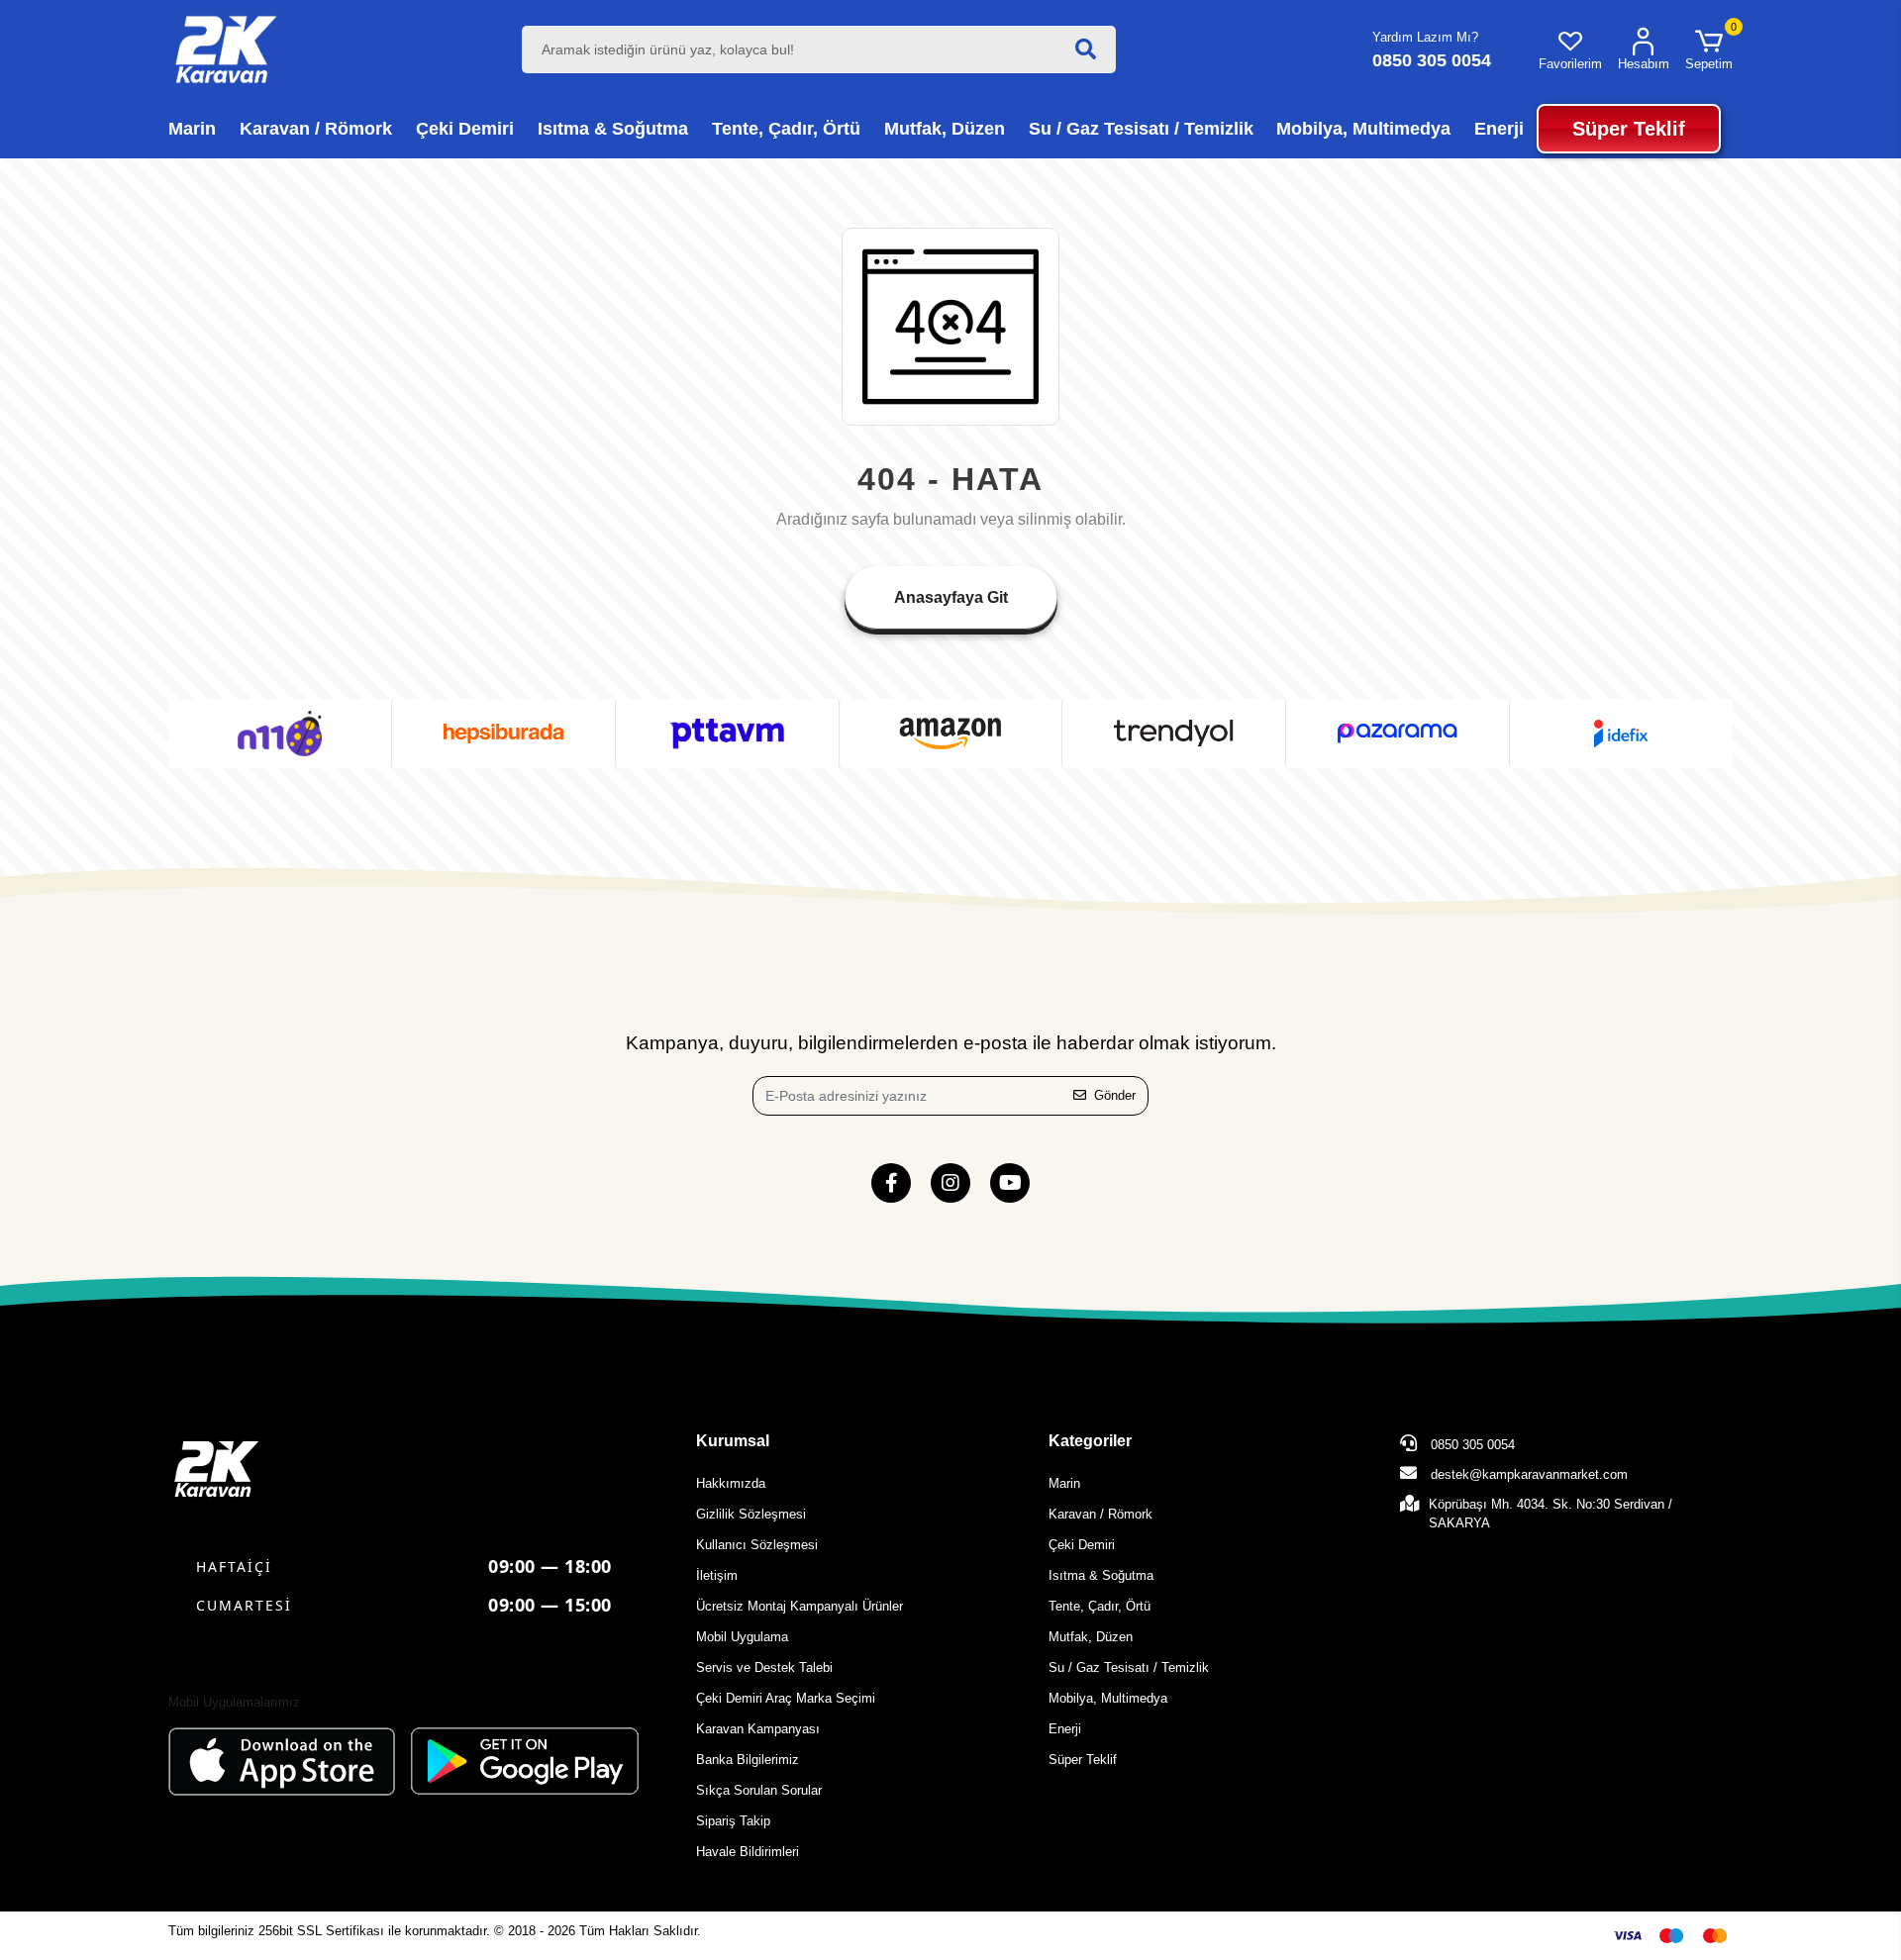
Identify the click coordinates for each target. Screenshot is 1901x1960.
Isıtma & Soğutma (1101, 1575)
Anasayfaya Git (951, 597)
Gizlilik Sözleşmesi (751, 1514)
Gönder (1115, 1095)
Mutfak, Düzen (1091, 1637)
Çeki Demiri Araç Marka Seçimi (786, 1698)
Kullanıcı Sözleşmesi (757, 1545)
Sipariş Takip (733, 1821)
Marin (1064, 1483)
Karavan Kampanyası (758, 1729)
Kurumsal (733, 1441)
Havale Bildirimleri (748, 1852)
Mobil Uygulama (742, 1637)
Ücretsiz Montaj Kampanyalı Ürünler (800, 1606)
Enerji (1065, 1729)
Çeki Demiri (1082, 1545)
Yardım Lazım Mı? (1425, 37)
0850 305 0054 (1471, 1445)
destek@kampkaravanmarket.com (1529, 1474)
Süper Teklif (1083, 1760)
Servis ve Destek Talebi (764, 1667)
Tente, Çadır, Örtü (1100, 1606)
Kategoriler (1090, 1441)
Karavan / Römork (1101, 1514)
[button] (1709, 49)
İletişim (717, 1575)
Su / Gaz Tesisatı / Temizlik (1129, 1667)
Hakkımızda (731, 1483)
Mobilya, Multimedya (1108, 1698)
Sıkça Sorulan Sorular (759, 1790)
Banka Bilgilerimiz (748, 1760)
